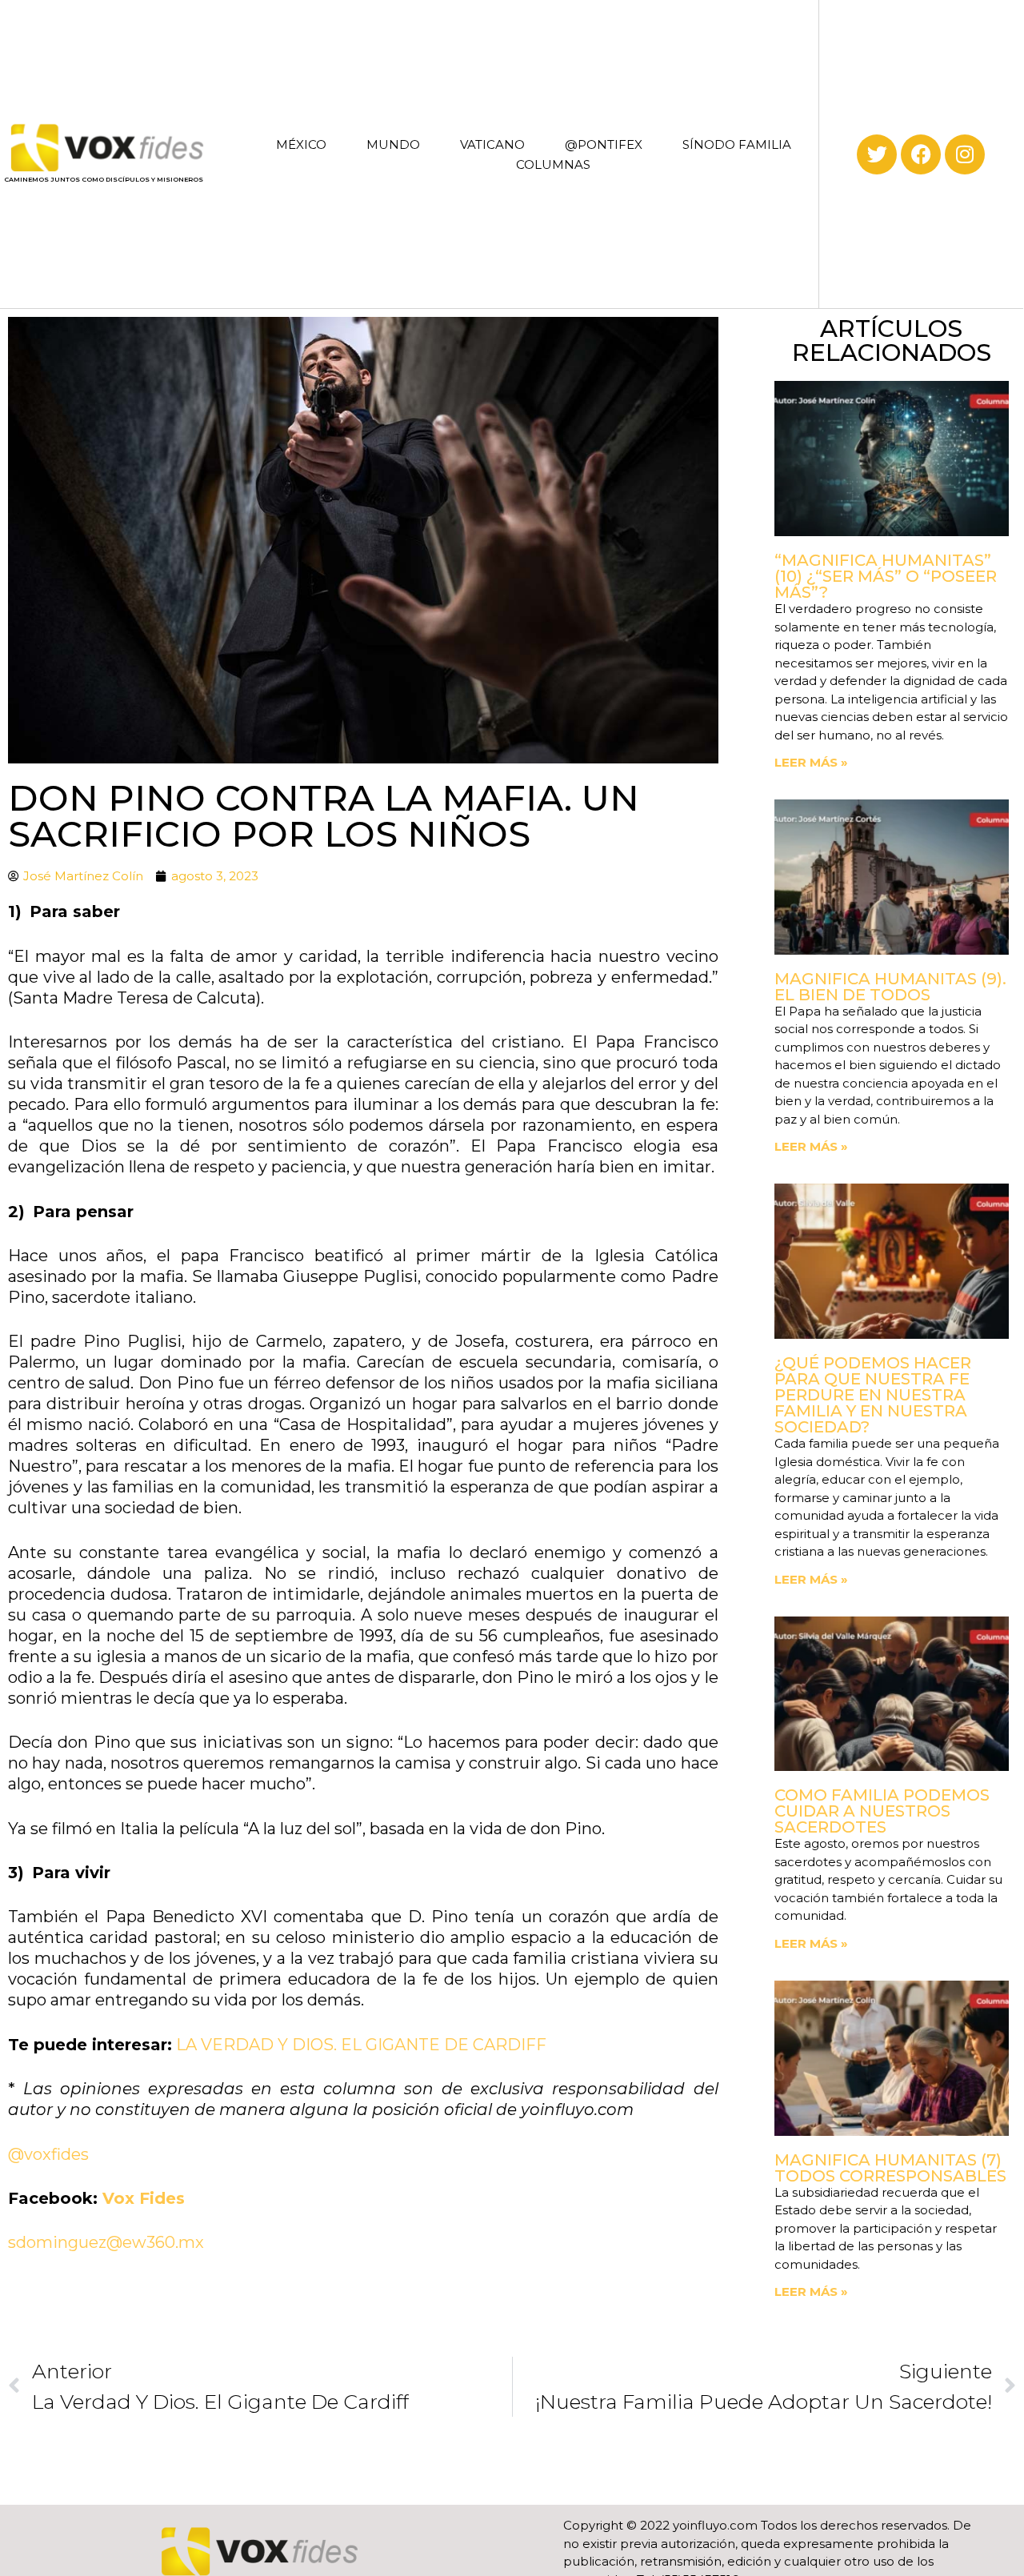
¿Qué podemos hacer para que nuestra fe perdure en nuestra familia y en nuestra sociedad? (873, 1395)
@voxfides (48, 2154)
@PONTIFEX (604, 144)
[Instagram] (965, 154)
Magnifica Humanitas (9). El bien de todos (890, 987)
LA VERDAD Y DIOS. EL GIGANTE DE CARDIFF (361, 2045)
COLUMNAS (553, 164)
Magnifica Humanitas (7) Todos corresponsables (890, 2168)
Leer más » (811, 762)
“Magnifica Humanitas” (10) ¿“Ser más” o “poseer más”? (886, 576)
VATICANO (492, 144)
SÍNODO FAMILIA (737, 144)
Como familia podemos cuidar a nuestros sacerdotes (882, 1811)
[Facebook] (921, 154)
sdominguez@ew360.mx (106, 2242)
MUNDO (393, 144)
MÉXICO (301, 144)
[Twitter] (877, 154)
